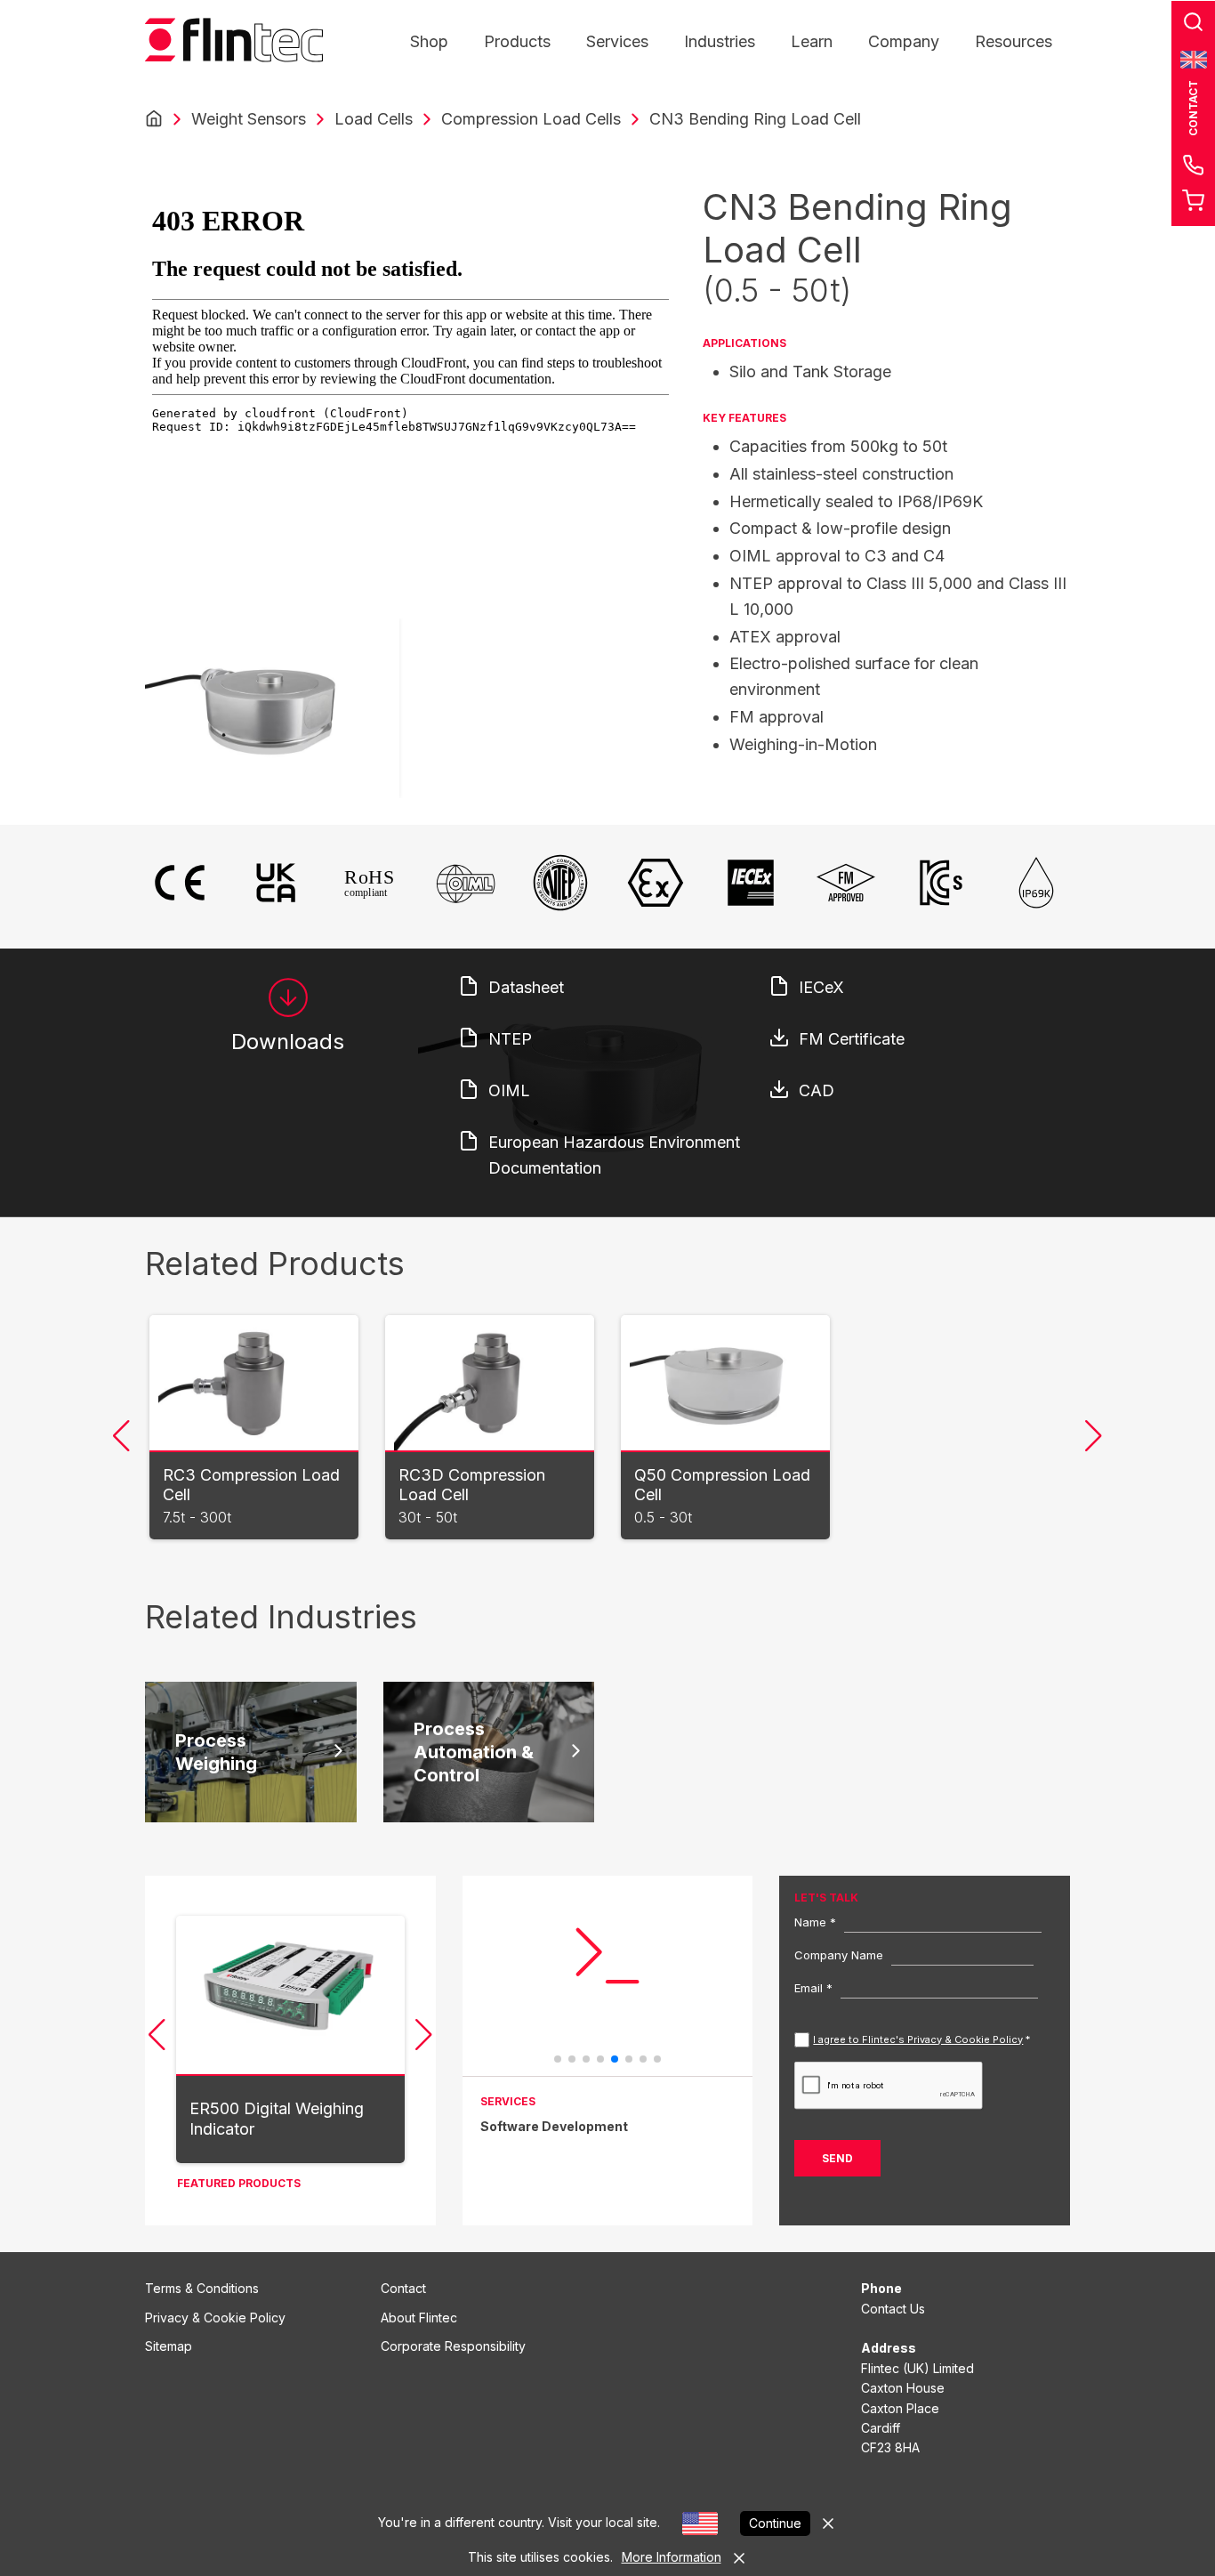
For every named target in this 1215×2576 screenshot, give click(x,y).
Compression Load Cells (531, 119)
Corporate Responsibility (453, 2346)
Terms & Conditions (202, 2288)
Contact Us (893, 2309)
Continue (775, 2523)
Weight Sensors (249, 119)
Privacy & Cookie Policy (215, 2318)
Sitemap (169, 2346)
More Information (672, 2557)
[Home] (154, 119)
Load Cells (374, 119)
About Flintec (419, 2318)
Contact (403, 2288)
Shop (429, 41)
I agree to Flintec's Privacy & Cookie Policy (918, 2039)
